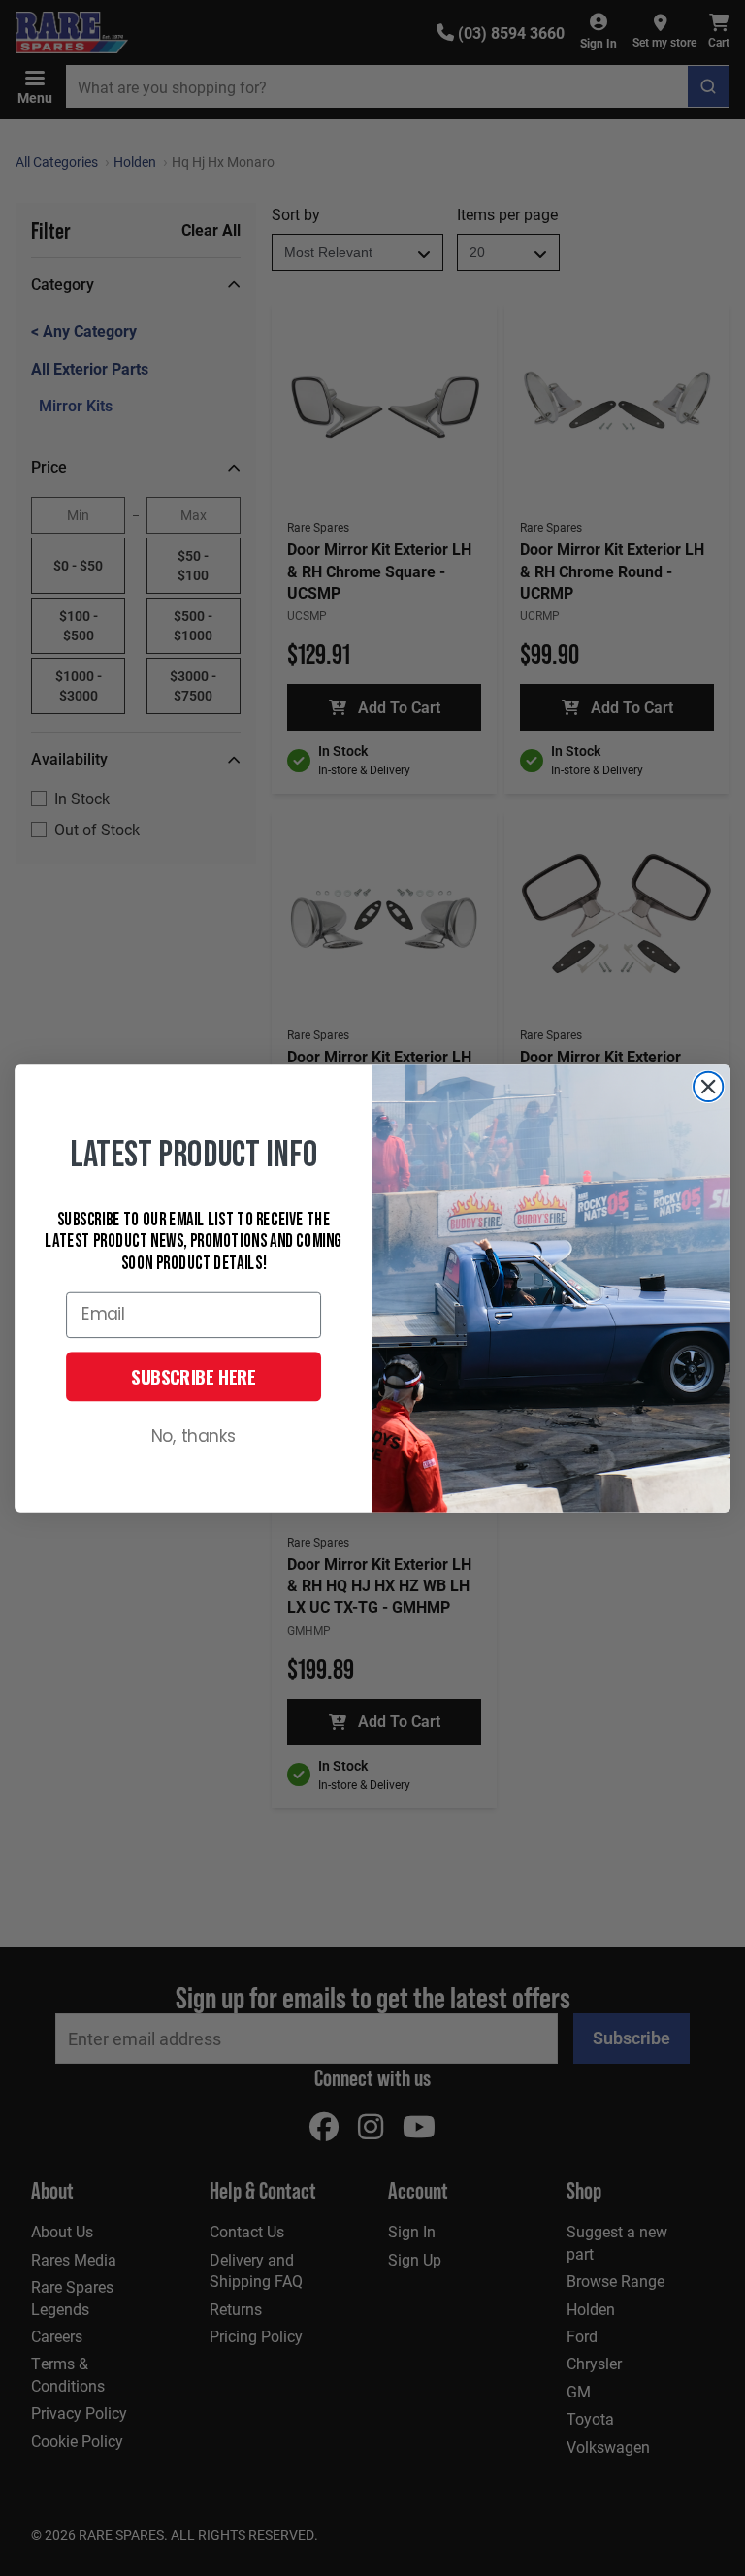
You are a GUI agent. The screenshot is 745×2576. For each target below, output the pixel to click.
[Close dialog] (708, 1086)
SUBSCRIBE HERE (194, 1376)
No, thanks (194, 1436)
